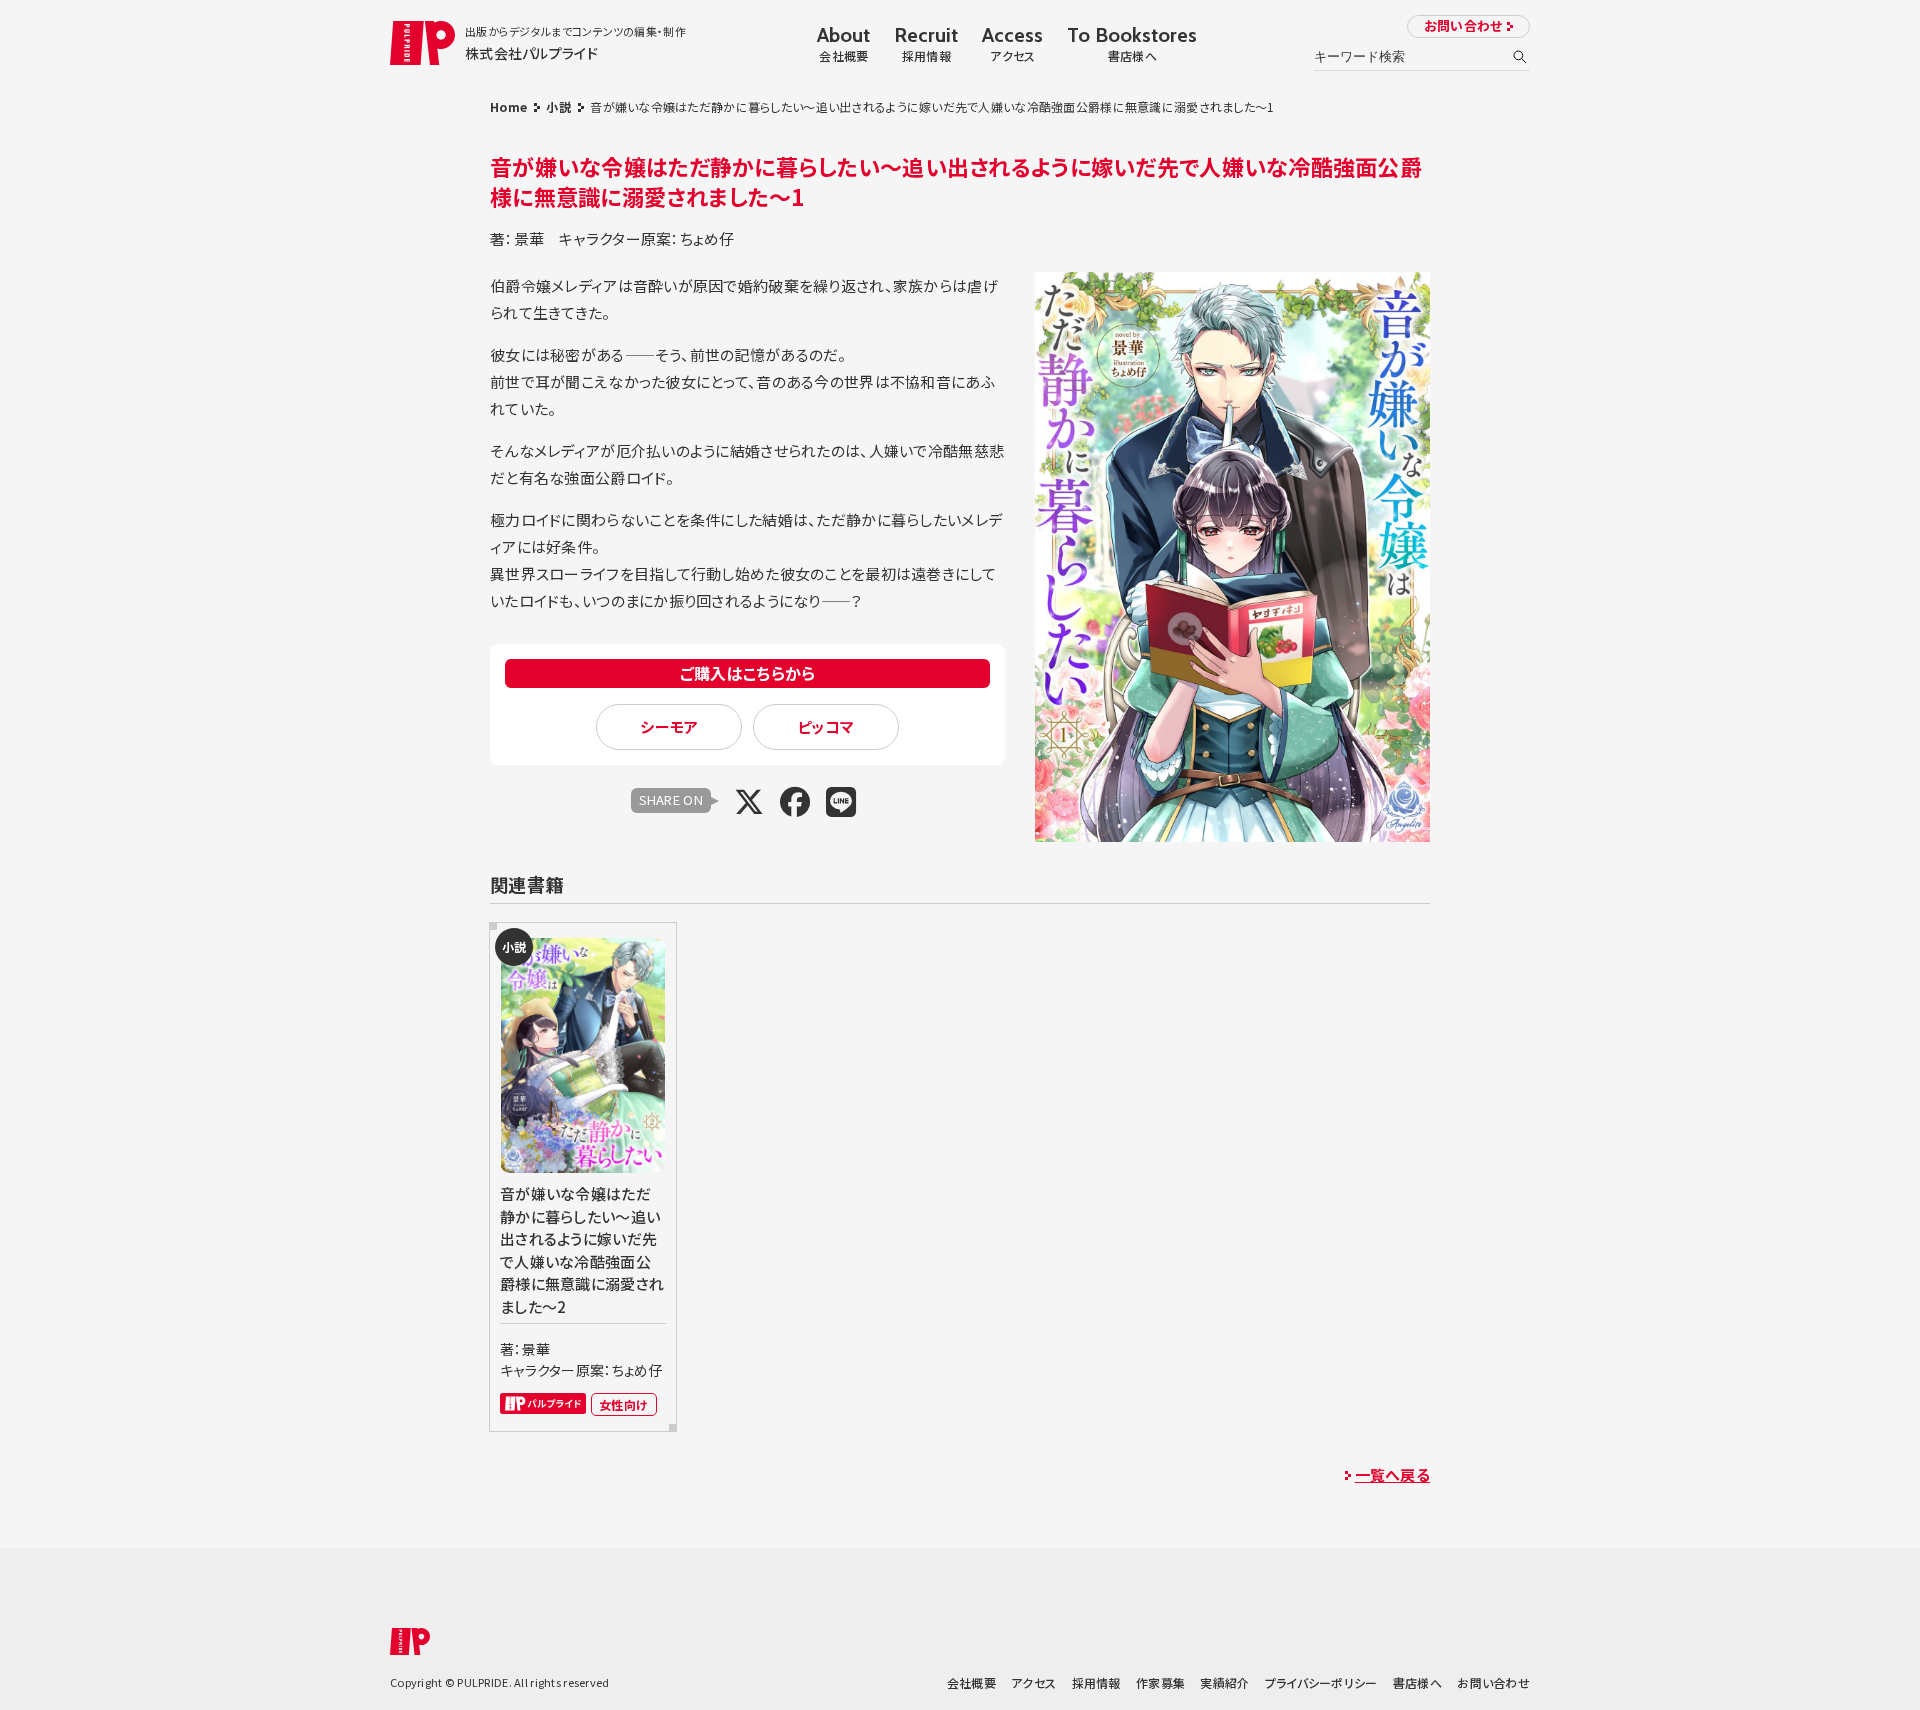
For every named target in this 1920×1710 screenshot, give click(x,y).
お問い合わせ (1463, 25)
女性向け (623, 1404)
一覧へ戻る (1392, 1474)
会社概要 (971, 1682)
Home (508, 106)
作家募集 (1160, 1682)
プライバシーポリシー (1321, 1682)
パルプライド (543, 1403)
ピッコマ (825, 726)
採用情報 (1096, 1682)
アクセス (1033, 1682)
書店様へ (1417, 1682)
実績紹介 (1224, 1682)
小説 (558, 106)
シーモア (669, 726)
